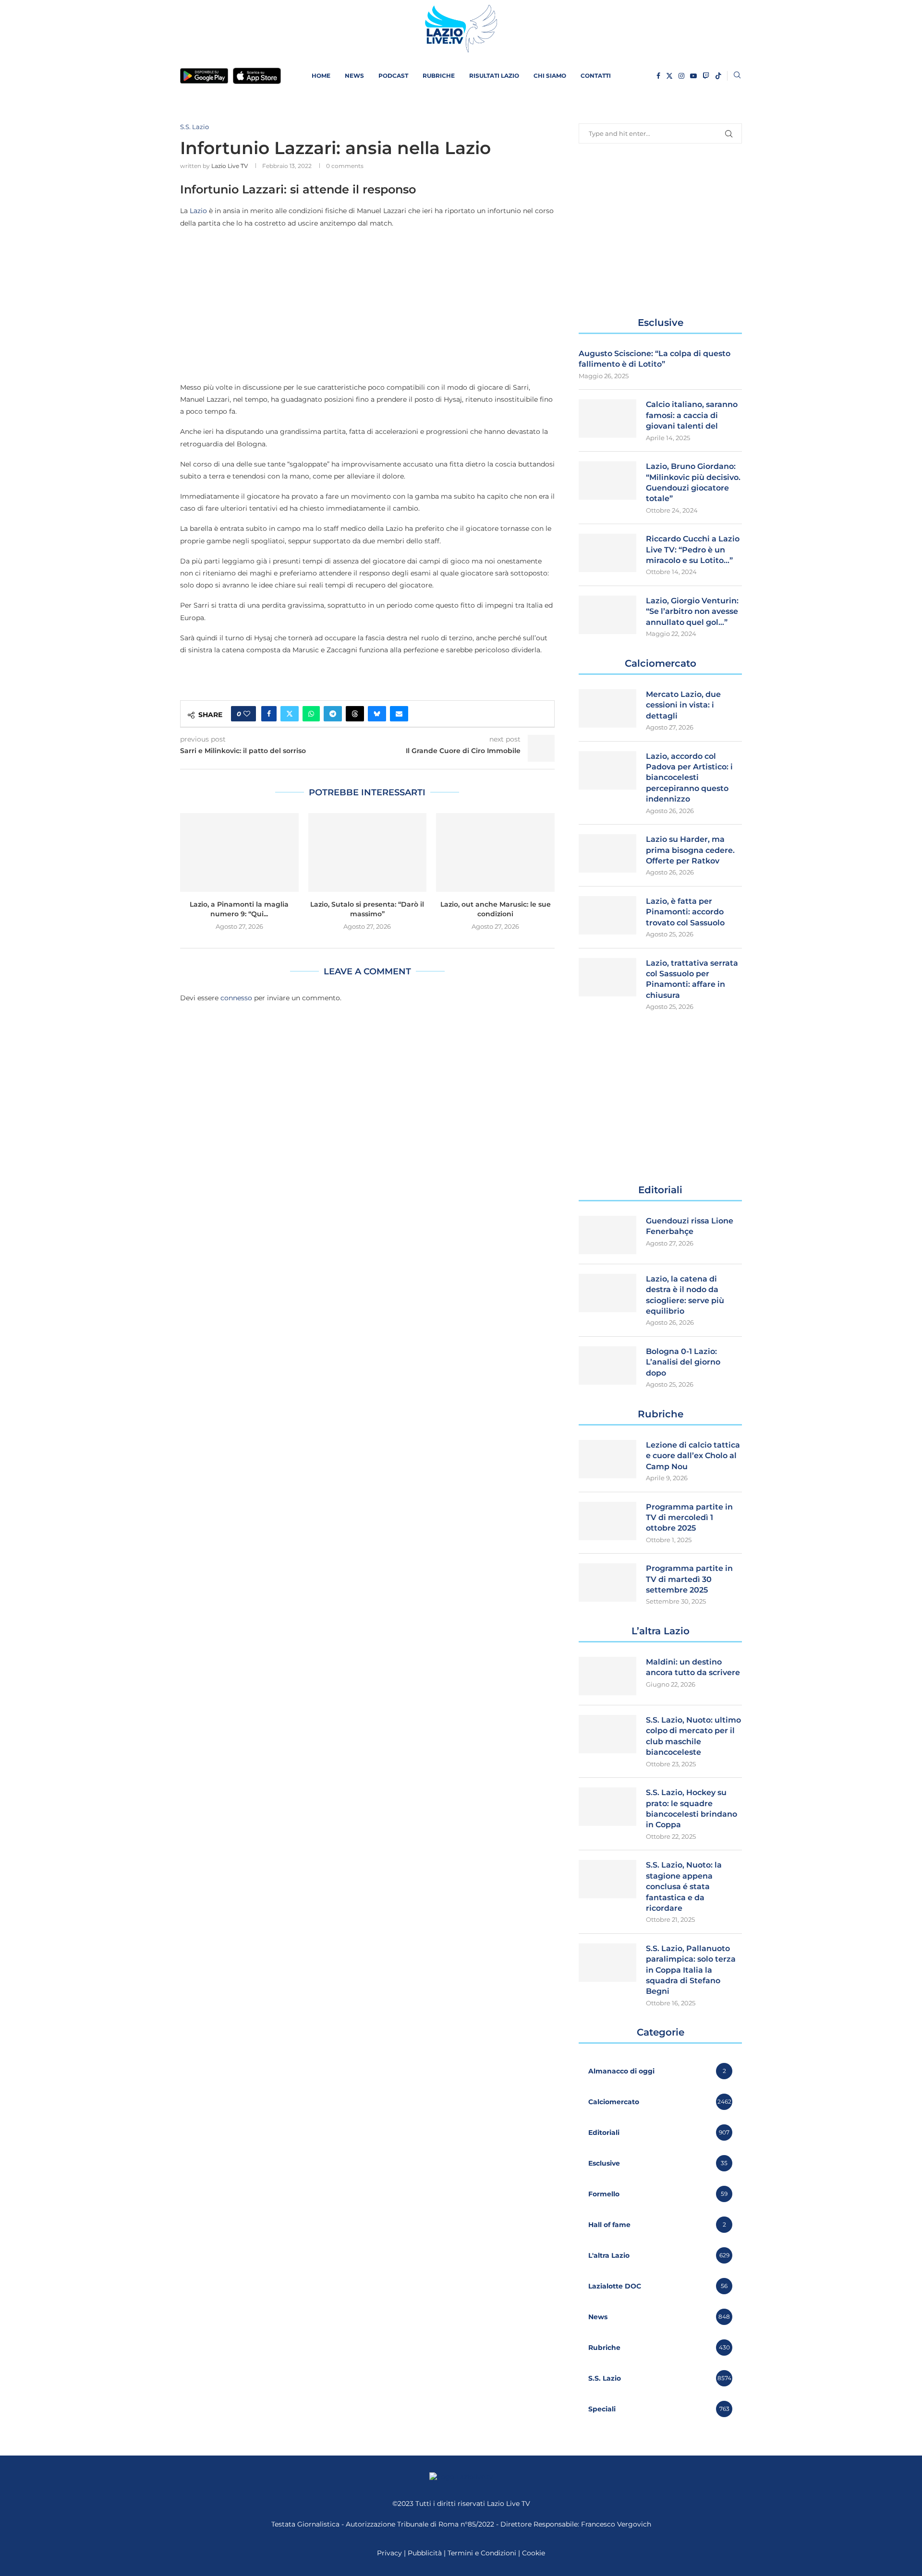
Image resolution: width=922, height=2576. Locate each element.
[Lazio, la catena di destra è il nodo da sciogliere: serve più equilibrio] (607, 1293)
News (354, 76)
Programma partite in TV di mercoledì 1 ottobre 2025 (689, 1518)
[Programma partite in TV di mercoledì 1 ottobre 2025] (607, 1521)
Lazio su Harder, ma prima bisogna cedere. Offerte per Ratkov (690, 850)
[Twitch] (706, 76)
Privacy (389, 2553)
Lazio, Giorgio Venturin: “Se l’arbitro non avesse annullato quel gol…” (692, 611)
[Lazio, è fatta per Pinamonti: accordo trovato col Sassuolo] (607, 915)
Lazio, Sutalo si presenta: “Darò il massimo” (367, 909)
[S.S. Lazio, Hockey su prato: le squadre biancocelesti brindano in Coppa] (607, 1807)
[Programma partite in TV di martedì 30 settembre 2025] (607, 1582)
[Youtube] (693, 76)
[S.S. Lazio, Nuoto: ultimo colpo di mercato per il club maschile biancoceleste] (607, 1734)
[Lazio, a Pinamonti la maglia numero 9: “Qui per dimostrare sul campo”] (239, 852)
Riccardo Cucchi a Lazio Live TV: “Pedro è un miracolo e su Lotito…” (693, 550)
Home (321, 76)
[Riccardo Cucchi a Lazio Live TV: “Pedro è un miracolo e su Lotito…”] (607, 553)
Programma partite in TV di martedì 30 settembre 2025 (689, 1579)
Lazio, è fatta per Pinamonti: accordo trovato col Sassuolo (685, 912)
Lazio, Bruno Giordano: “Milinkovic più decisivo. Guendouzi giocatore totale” (693, 482)
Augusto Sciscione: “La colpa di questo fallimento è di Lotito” (655, 359)
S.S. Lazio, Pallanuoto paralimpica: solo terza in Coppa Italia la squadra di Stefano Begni (691, 1970)
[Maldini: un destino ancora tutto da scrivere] (607, 1676)
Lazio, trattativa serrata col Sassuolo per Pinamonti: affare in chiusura (692, 979)
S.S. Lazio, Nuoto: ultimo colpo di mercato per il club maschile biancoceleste (693, 1736)
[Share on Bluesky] (377, 714)
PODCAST (393, 76)
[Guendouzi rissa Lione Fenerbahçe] (607, 1235)
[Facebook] (658, 76)
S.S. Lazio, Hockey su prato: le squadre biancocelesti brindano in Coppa (691, 1809)
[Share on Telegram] (333, 714)
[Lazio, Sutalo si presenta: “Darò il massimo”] (368, 852)
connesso (236, 998)
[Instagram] (681, 76)
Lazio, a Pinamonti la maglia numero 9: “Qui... (239, 909)
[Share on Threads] (355, 714)
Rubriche (439, 76)
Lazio (198, 211)
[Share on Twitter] (290, 714)
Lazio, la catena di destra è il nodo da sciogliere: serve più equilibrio (685, 1295)
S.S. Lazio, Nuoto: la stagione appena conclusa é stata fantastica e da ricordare (684, 1887)
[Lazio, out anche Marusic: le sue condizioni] (495, 852)
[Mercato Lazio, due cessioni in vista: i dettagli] (607, 708)
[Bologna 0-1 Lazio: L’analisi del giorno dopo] (607, 1366)
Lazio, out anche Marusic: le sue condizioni (496, 909)
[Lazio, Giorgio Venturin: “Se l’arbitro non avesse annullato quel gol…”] (607, 615)
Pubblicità (425, 2553)
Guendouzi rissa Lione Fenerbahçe (690, 1226)
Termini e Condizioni (483, 2553)
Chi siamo (550, 76)
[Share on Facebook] (269, 714)
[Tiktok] (718, 76)
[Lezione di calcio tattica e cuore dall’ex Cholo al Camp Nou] (607, 1459)
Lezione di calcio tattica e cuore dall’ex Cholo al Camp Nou (693, 1456)
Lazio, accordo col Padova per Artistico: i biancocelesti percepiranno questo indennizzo (689, 778)
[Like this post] (247, 714)
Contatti (596, 76)
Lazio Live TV (230, 166)
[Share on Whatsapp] (311, 714)
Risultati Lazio (494, 76)
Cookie (534, 2553)
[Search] (737, 76)
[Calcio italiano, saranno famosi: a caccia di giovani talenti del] (607, 419)
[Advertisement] (367, 305)
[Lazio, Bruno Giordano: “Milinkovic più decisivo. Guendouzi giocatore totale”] (607, 480)
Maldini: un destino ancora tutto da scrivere (693, 1667)
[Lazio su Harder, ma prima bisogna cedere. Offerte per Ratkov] (607, 853)
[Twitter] (669, 76)
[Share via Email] (399, 714)
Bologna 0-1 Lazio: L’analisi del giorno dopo (683, 1362)
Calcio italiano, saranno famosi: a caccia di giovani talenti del (692, 415)
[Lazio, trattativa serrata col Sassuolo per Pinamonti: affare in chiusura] (607, 977)
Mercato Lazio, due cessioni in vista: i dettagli (683, 705)
